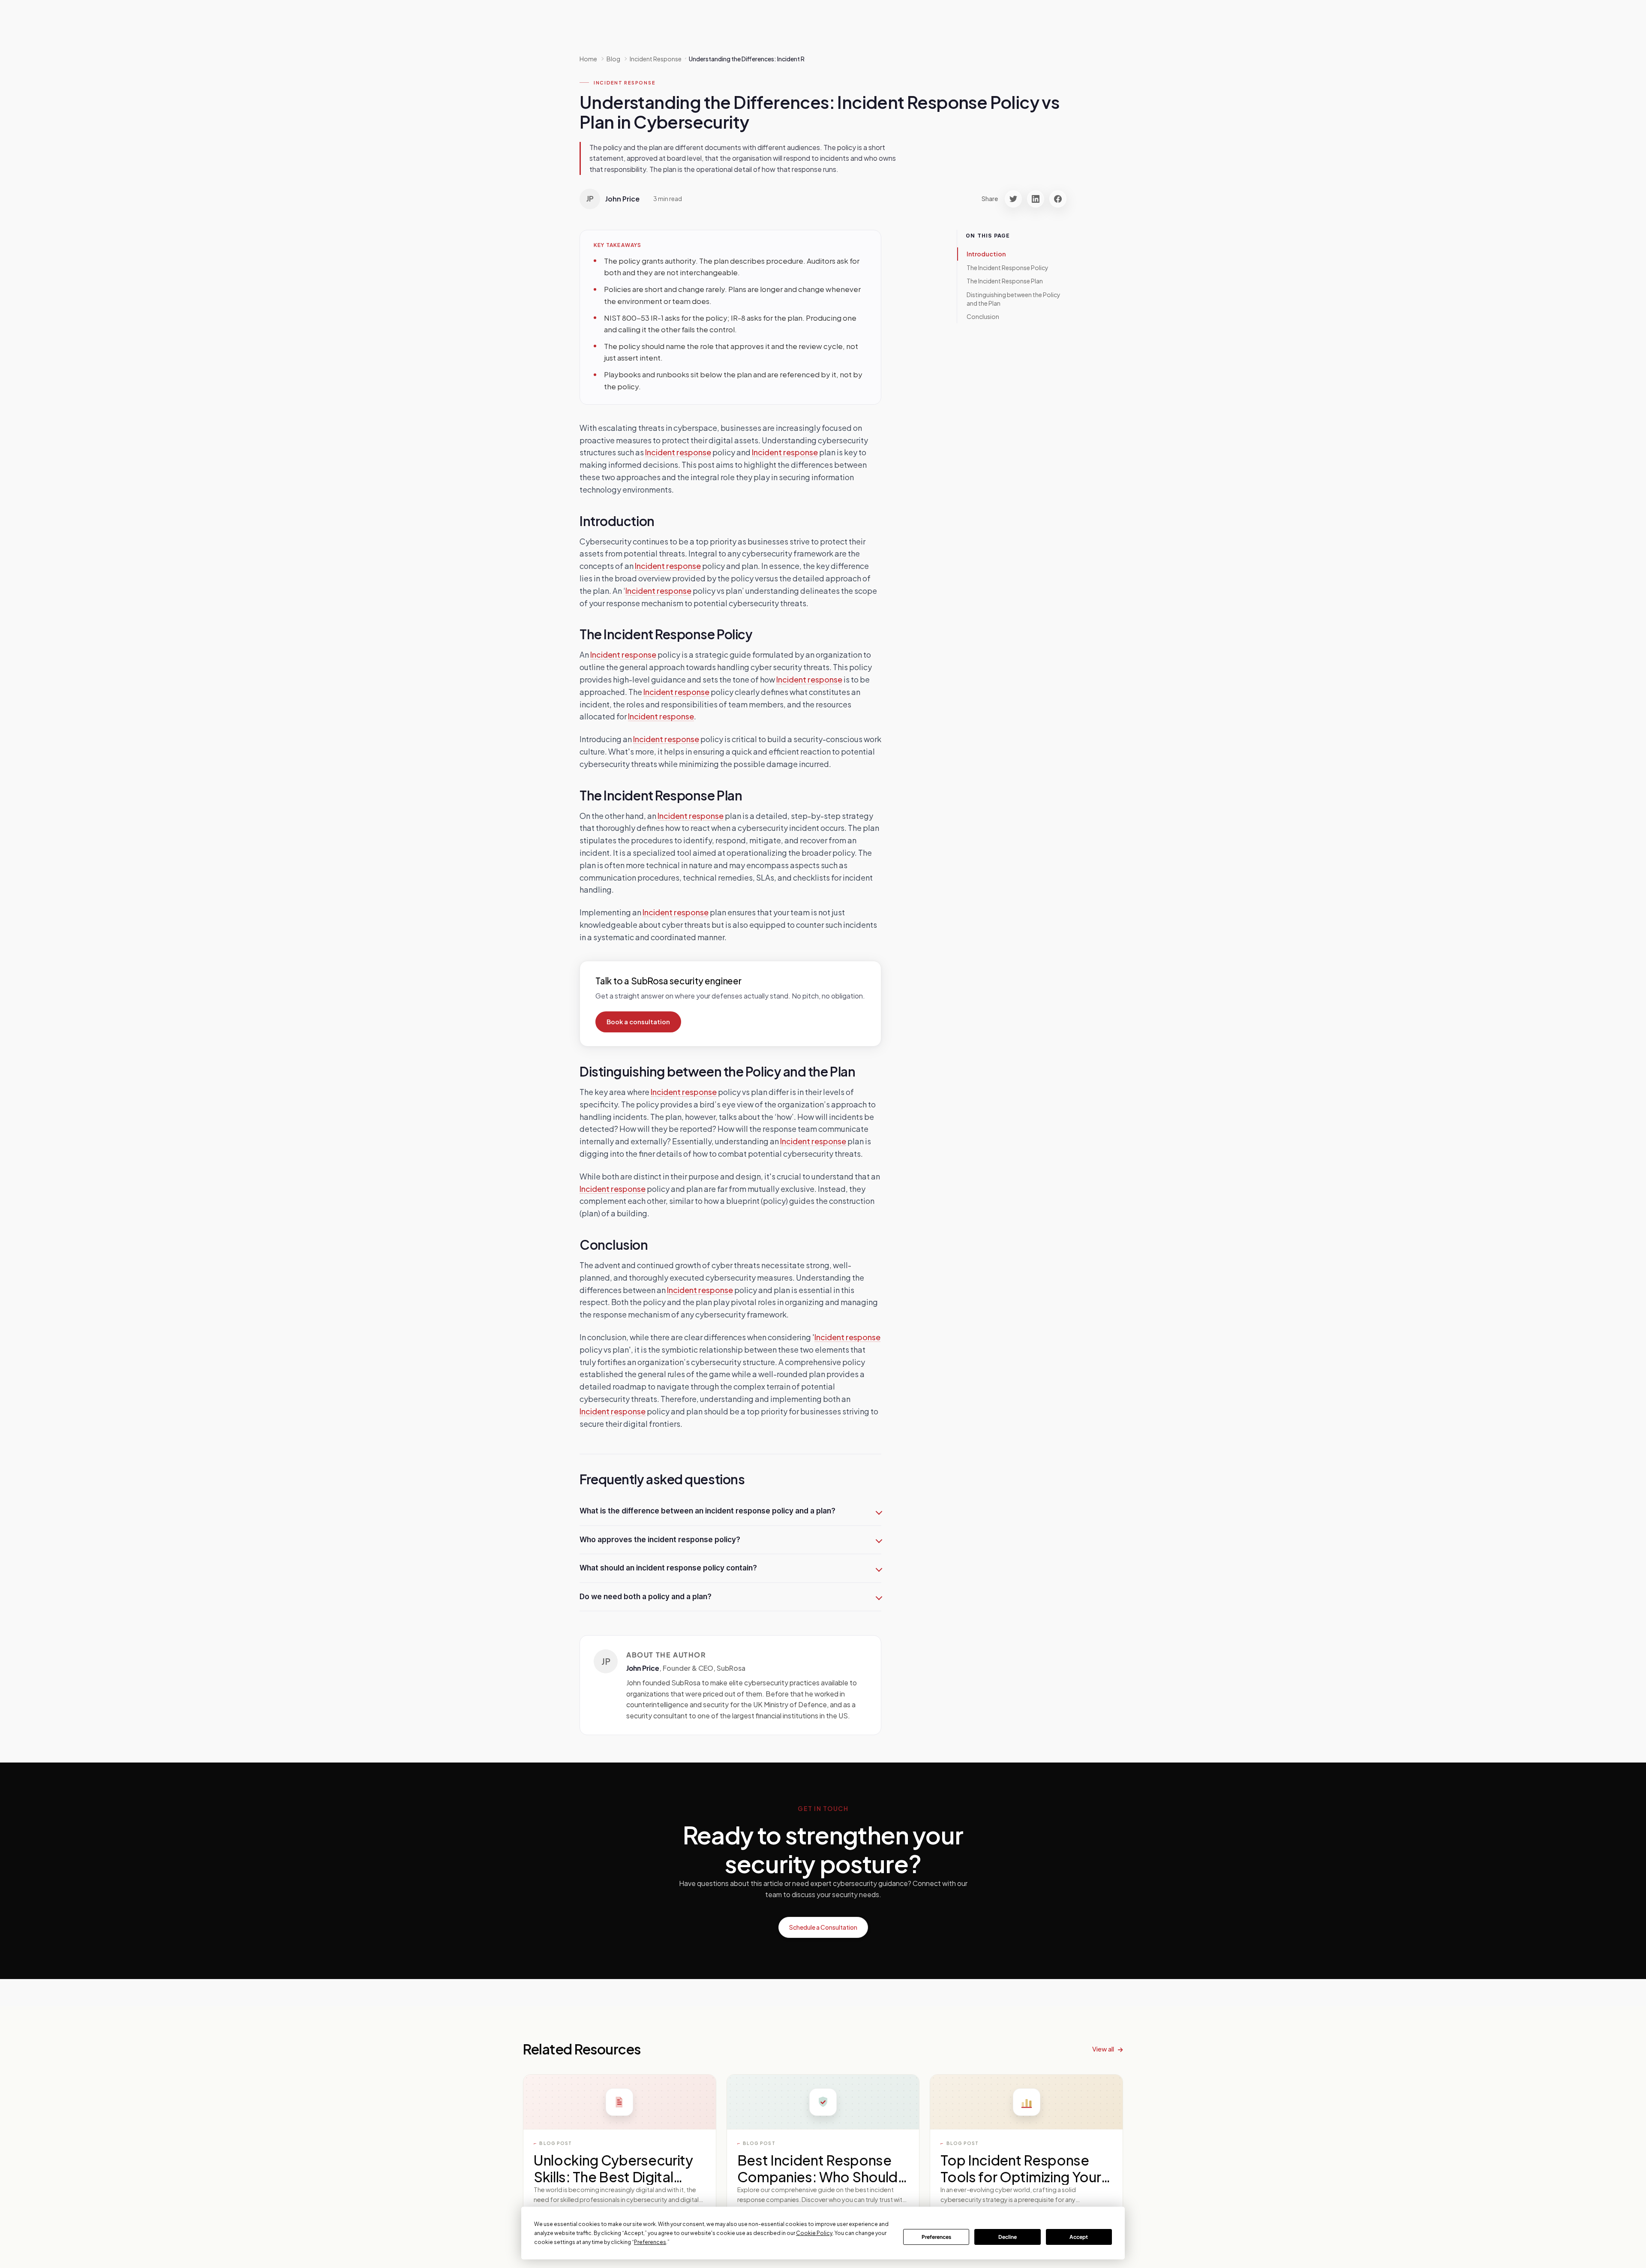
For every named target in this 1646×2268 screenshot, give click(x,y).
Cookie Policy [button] (814, 2233)
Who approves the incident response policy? (660, 1540)
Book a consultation (638, 1022)
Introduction (986, 254)
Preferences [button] (650, 2242)
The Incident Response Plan (1005, 281)
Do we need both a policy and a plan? (646, 1597)
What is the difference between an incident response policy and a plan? (707, 1511)
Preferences (936, 2237)
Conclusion (983, 316)
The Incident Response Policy (1008, 267)
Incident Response (624, 83)
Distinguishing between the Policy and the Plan (1014, 299)
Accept (1079, 2237)
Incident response (678, 452)
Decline (1008, 2237)
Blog (613, 59)
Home (588, 59)
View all (1103, 2049)
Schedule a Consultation (823, 1927)
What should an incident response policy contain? (668, 1568)
